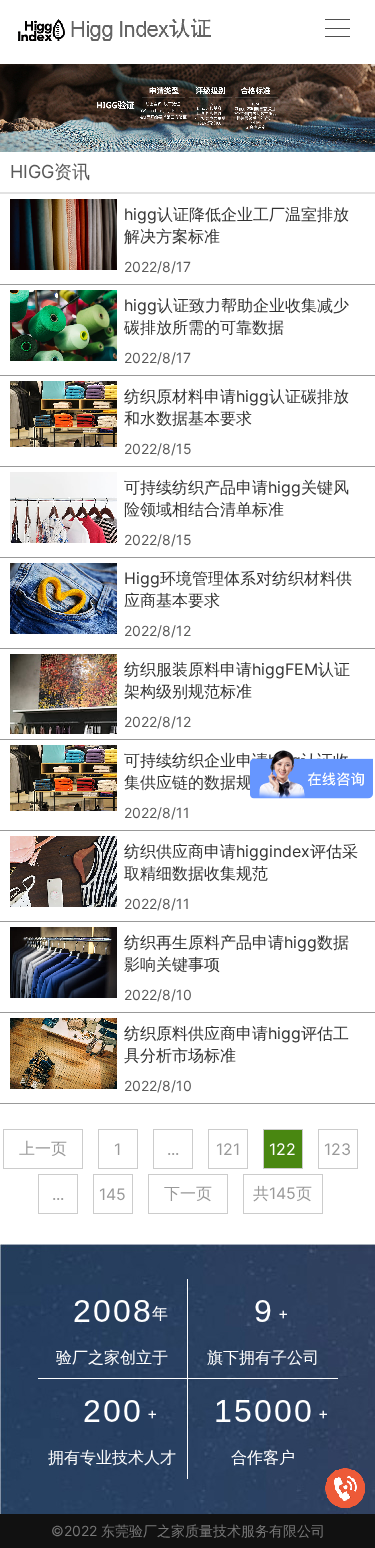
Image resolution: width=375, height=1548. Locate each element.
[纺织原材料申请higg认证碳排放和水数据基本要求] (63, 421)
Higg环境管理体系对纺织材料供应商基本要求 (238, 589)
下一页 (188, 1193)
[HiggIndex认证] (109, 28)
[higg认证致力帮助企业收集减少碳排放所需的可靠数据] (63, 330)
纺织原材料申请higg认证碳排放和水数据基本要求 (236, 407)
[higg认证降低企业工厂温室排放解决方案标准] (63, 239)
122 (282, 1149)
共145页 (282, 1193)
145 (112, 1194)
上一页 (43, 1148)
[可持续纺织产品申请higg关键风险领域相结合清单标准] (63, 512)
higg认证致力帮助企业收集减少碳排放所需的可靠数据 (236, 316)
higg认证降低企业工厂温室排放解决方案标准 (236, 225)
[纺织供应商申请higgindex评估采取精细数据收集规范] (63, 876)
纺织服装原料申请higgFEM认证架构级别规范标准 (237, 680)
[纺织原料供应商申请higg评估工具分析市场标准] (63, 1058)
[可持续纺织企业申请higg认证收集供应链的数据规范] (63, 785)
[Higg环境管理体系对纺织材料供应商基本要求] (63, 603)
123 (337, 1149)
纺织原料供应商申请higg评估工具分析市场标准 (236, 1044)
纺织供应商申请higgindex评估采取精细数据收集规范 (241, 862)
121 (228, 1149)
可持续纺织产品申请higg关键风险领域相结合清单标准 (236, 498)
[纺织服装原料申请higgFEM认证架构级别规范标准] (63, 694)
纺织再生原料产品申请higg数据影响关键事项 (236, 953)
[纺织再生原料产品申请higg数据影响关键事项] (63, 967)
